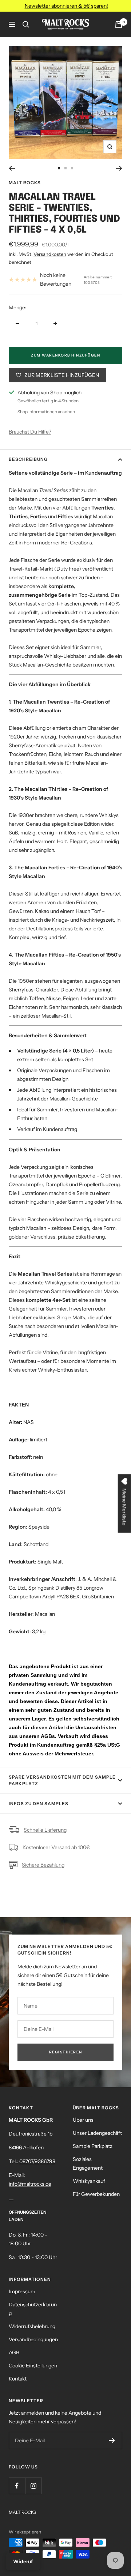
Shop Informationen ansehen (46, 412)
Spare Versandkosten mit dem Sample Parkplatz (62, 1780)
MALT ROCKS (25, 183)
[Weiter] (119, 168)
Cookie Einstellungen (33, 2366)
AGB (14, 2352)
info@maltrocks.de (30, 2184)
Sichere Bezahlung (43, 1865)
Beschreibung (28, 459)
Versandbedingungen (33, 2339)
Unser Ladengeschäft (97, 2133)
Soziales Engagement (88, 2164)
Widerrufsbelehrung (32, 2326)
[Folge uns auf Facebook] (17, 2486)
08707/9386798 (37, 2161)
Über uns (83, 2120)
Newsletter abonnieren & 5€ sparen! (66, 6)
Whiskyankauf (89, 2181)
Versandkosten (50, 254)
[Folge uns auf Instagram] (33, 2486)
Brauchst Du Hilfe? (30, 432)
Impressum (22, 2291)
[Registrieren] (112, 2440)
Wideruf (23, 2561)
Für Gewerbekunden (96, 2194)
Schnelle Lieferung (45, 1830)
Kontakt (18, 2379)
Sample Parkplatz (93, 2146)
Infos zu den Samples (39, 1804)
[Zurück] (12, 168)
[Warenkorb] (119, 24)
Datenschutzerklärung (33, 2309)
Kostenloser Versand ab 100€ (56, 1847)
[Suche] (26, 24)
